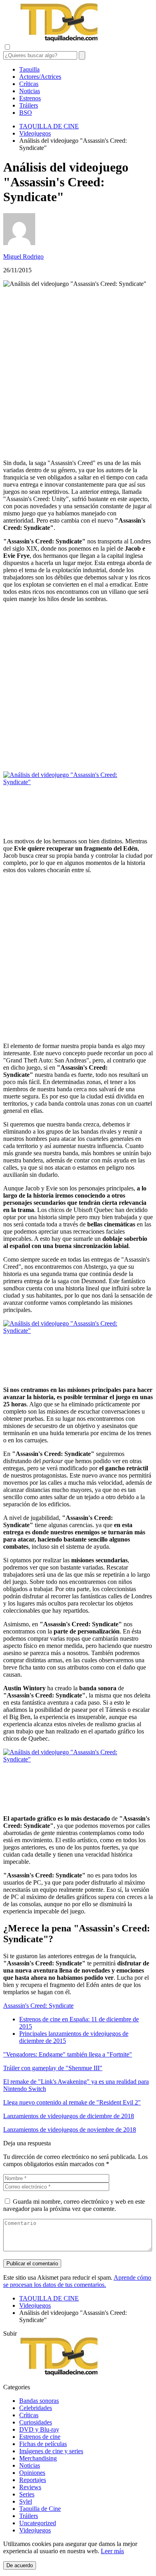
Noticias (30, 91)
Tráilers (29, 105)
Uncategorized (38, 2523)
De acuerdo (20, 2565)
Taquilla (29, 69)
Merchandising (38, 2458)
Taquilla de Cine (40, 2509)
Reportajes (33, 2480)
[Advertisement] (78, 373)
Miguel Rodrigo (23, 257)
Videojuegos (35, 2530)
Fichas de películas (43, 2444)
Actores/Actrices (40, 77)
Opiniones (32, 2473)
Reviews (30, 2487)
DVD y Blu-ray (39, 2429)
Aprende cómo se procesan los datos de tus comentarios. (77, 2281)
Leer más (112, 2551)
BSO (26, 113)
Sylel (26, 2501)
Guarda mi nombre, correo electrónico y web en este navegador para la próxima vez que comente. (74, 2205)
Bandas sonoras (39, 2401)
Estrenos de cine (40, 2437)
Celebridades (36, 2408)
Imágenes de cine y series (51, 2451)
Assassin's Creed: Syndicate (38, 2006)
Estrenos (30, 98)
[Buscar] (82, 55)
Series (27, 2494)
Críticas (29, 84)
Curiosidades (36, 2422)
